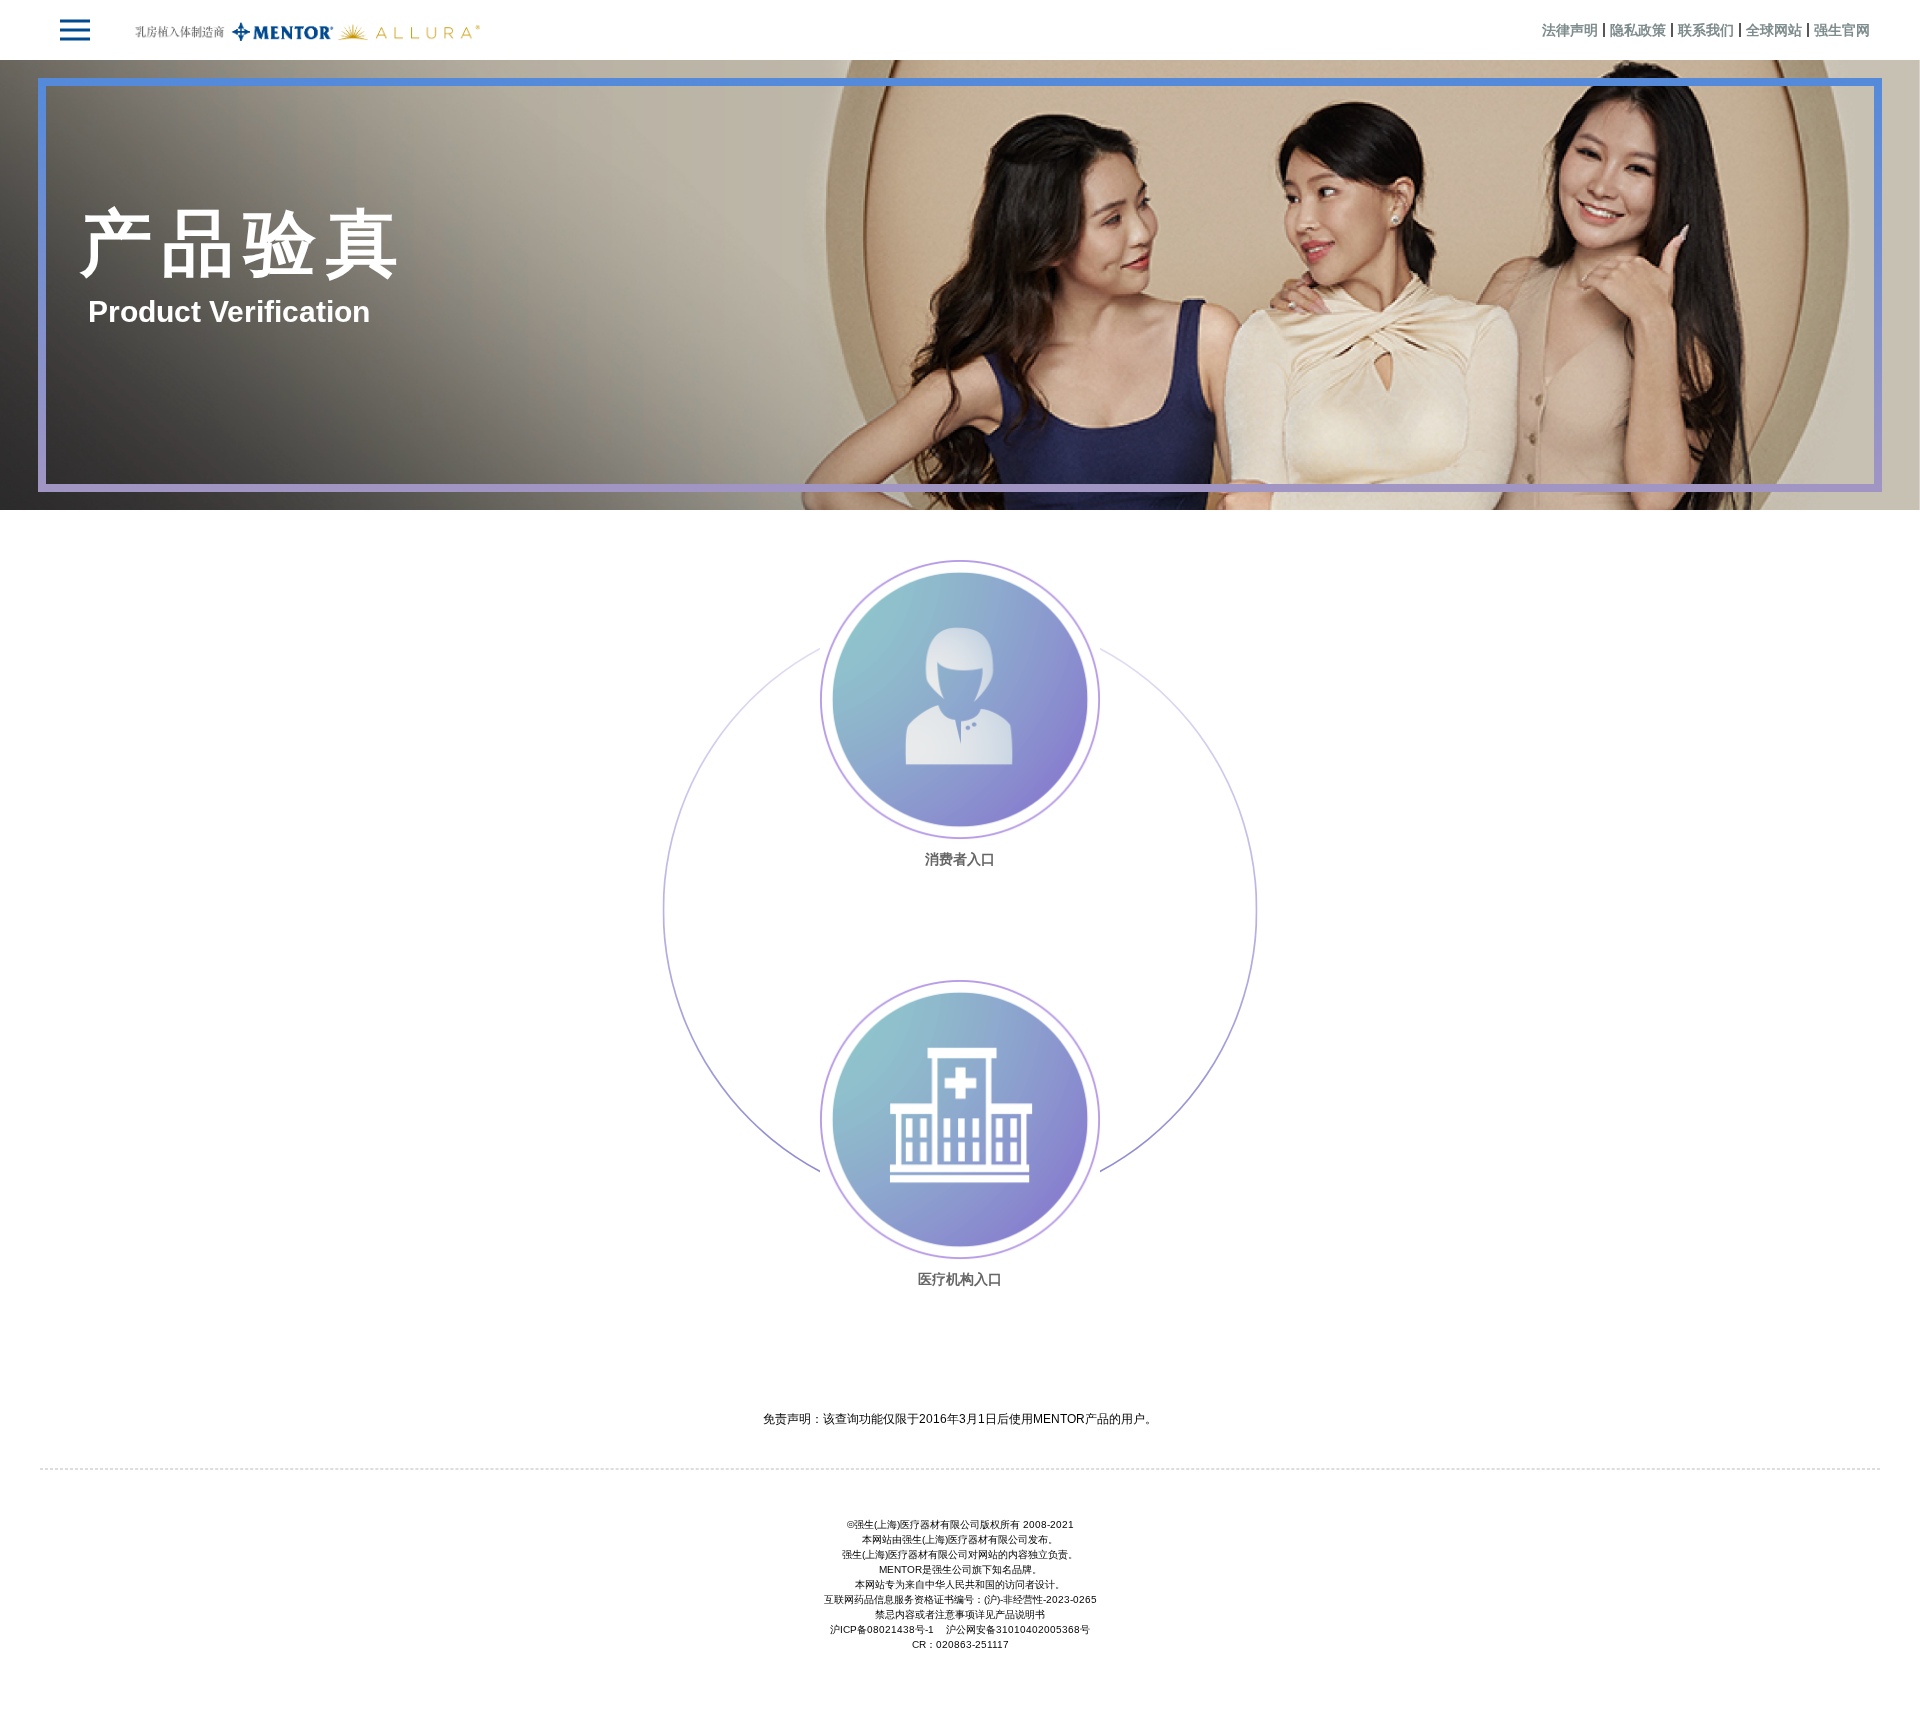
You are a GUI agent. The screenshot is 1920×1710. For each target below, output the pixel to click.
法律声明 (1570, 30)
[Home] (308, 30)
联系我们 (1706, 30)
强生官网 (1842, 30)
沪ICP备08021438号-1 (882, 1629)
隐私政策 (1638, 30)
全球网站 (1774, 30)
